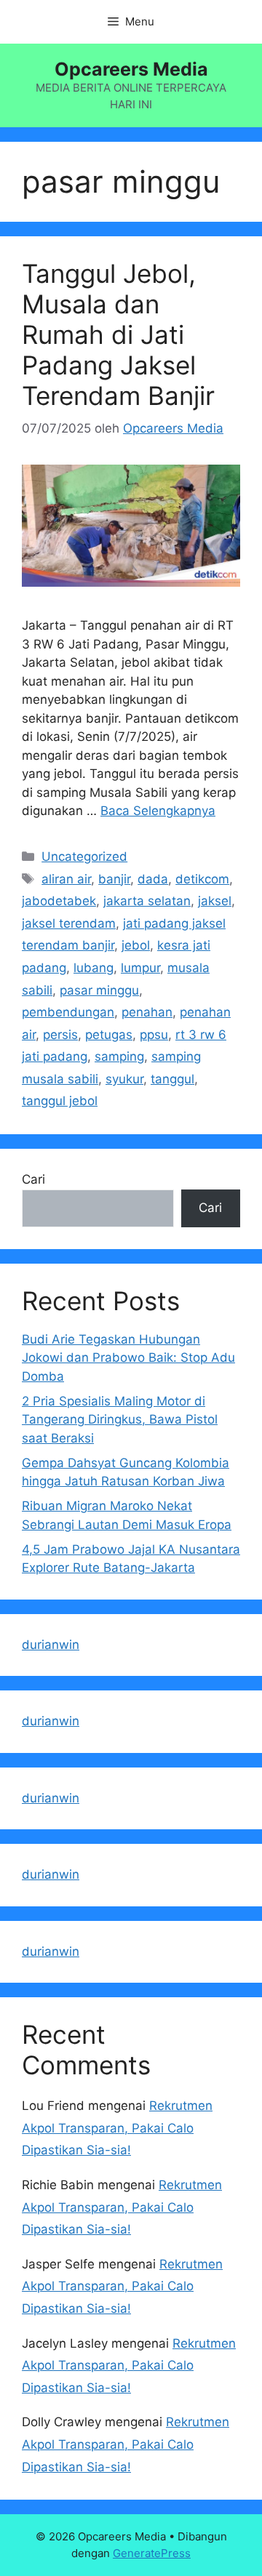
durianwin (51, 1645)
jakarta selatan (147, 901)
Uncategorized (84, 856)
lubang (94, 968)
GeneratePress (152, 2553)
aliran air (66, 879)
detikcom (202, 879)
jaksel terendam (69, 923)
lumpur (140, 968)
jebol (136, 945)
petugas (109, 1035)
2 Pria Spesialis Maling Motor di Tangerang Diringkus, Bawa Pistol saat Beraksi (120, 1420)
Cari (33, 1179)
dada (153, 879)
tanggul (172, 1079)
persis (60, 1035)
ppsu (154, 1035)
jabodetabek (59, 901)
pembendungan (68, 1012)
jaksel (215, 901)
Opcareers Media (131, 69)
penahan (147, 1012)
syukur (124, 1079)
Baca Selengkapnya (158, 811)
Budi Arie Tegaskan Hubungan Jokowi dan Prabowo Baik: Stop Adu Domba (128, 1358)
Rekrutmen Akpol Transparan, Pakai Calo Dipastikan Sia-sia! (117, 2128)
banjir (114, 879)
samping (119, 1056)
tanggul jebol (60, 1101)
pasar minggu (99, 990)
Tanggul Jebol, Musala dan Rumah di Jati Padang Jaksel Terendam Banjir (118, 334)
